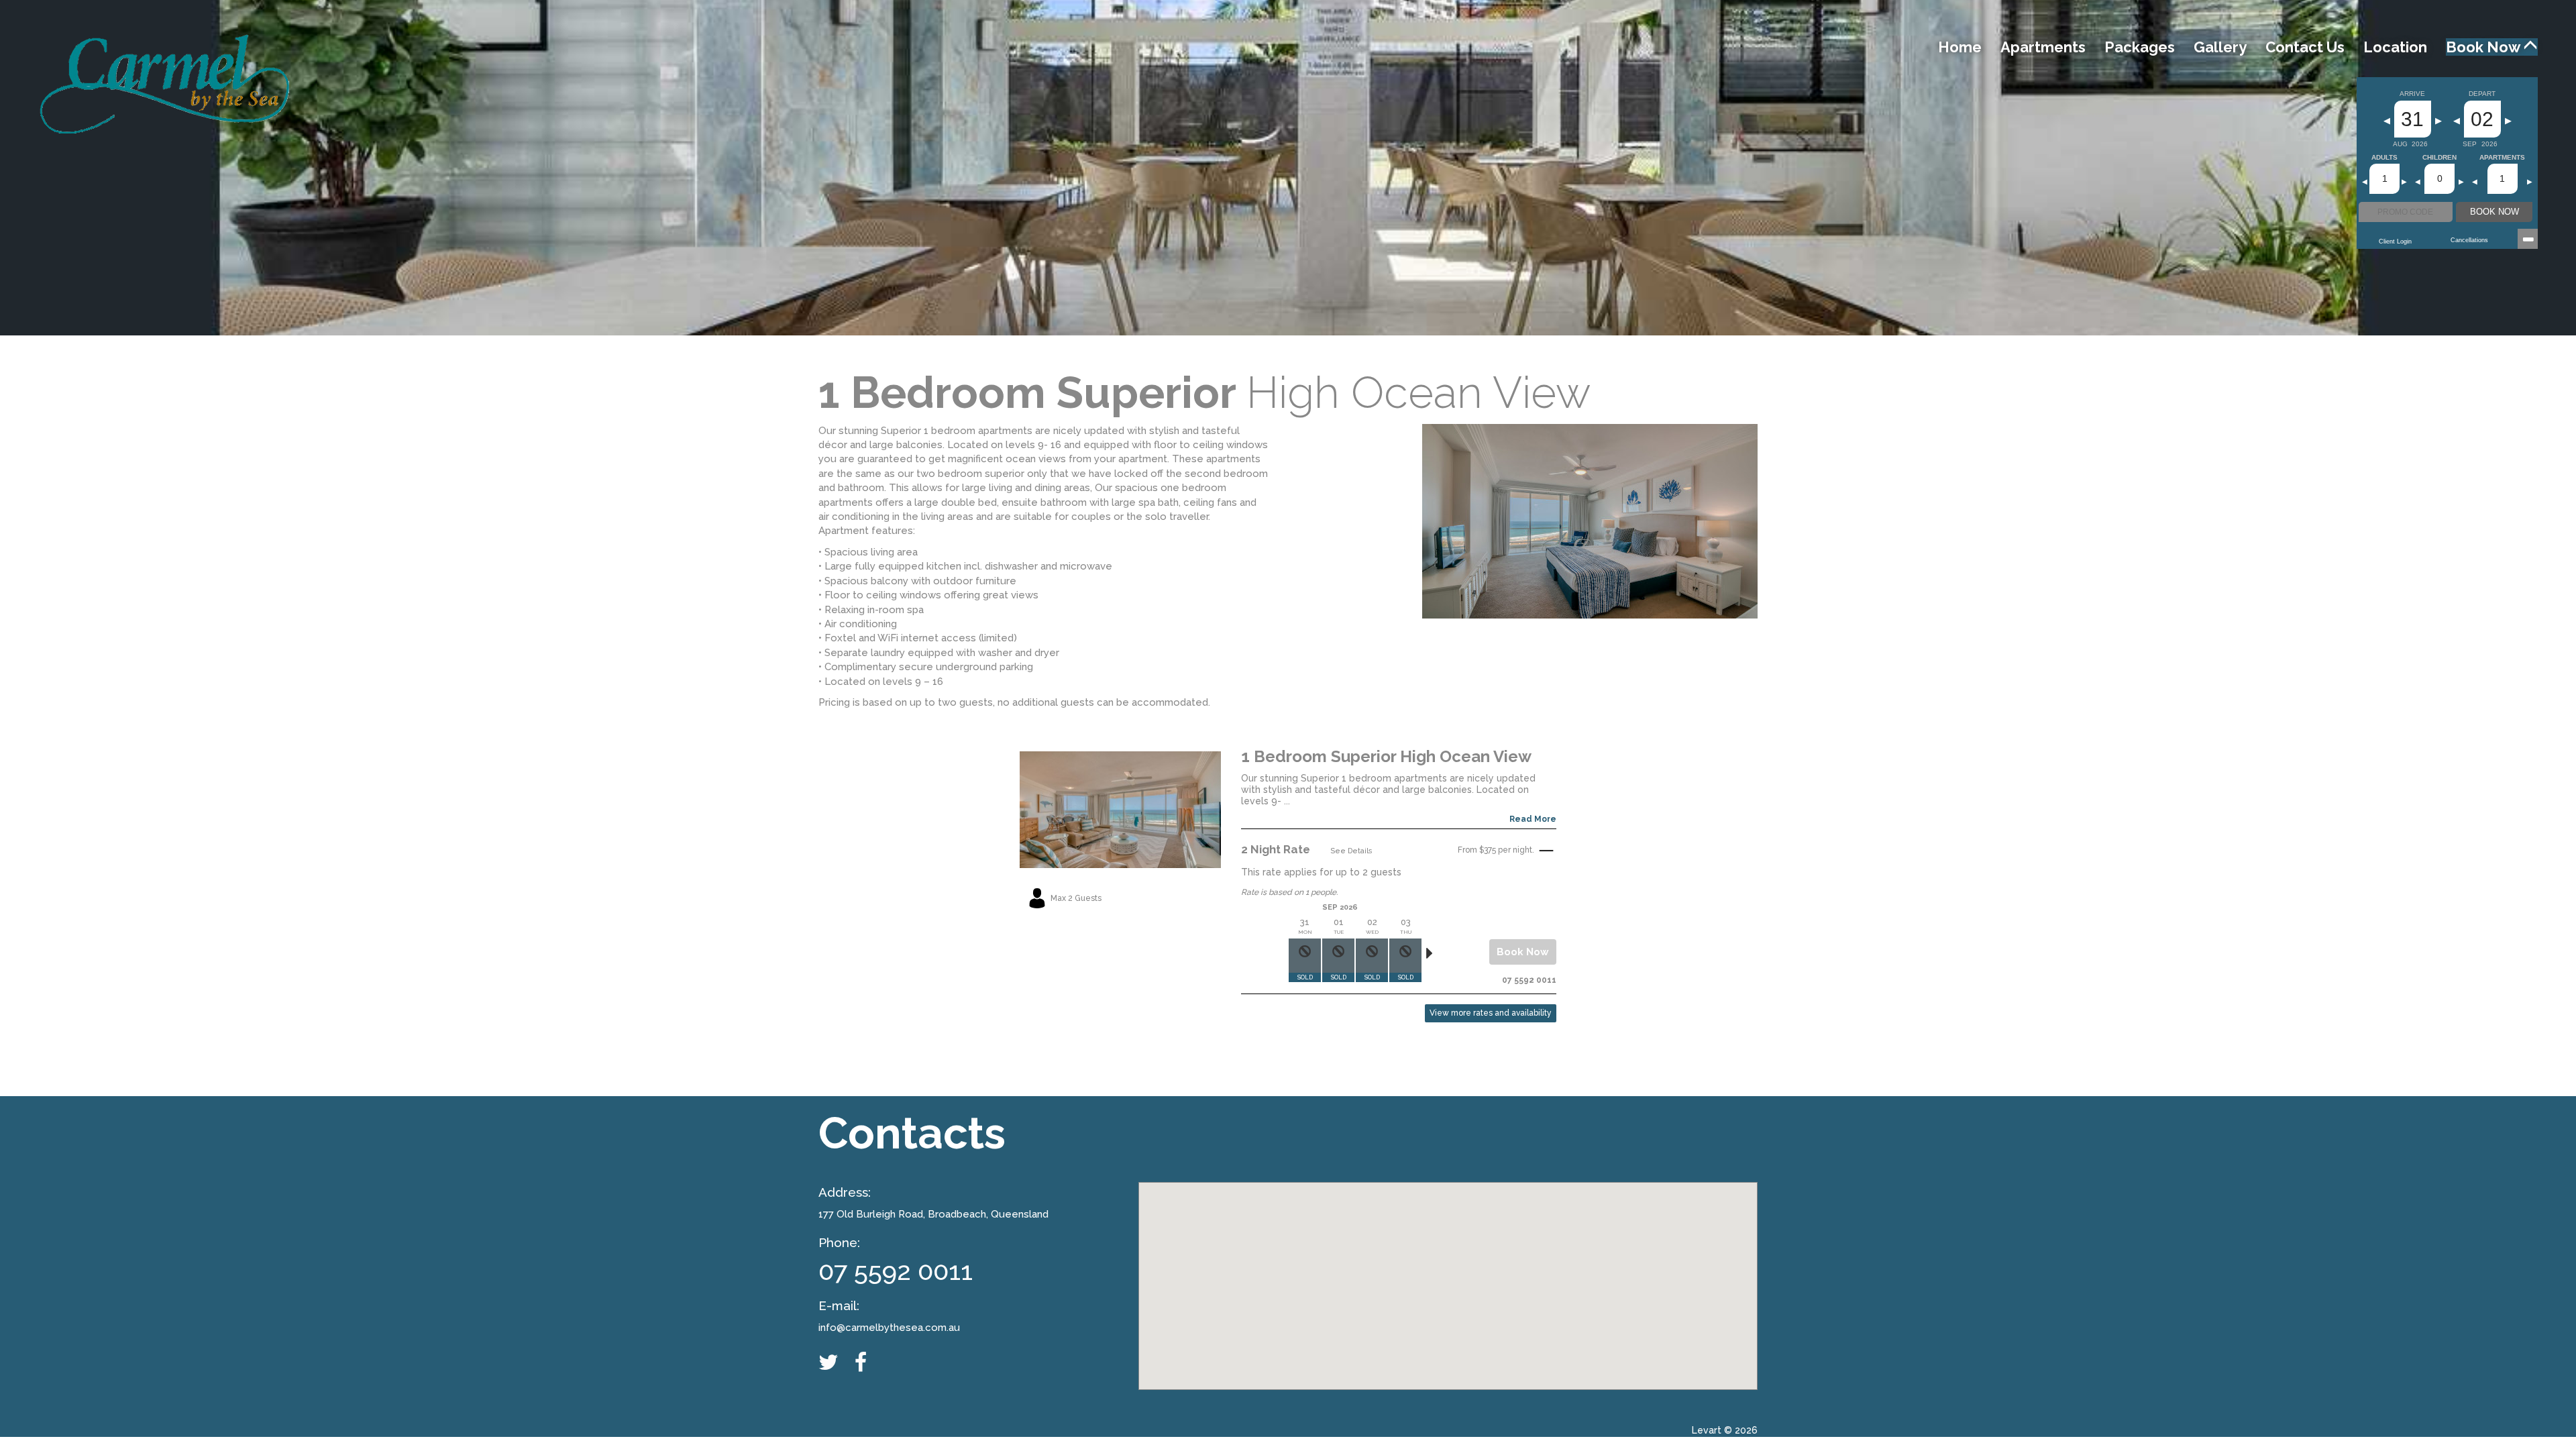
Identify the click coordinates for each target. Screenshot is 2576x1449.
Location (2395, 47)
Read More (1533, 819)
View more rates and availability (1491, 1013)
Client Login (2395, 241)
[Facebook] (867, 1362)
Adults (2384, 158)
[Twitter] (835, 1362)
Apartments (2043, 47)
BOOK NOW (2494, 212)
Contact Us (2305, 47)
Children (2439, 158)
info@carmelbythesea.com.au (889, 1328)
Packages (2140, 47)
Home (1960, 47)
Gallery (2220, 47)
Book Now (2484, 47)
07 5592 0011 (896, 1271)
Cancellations (2469, 240)
